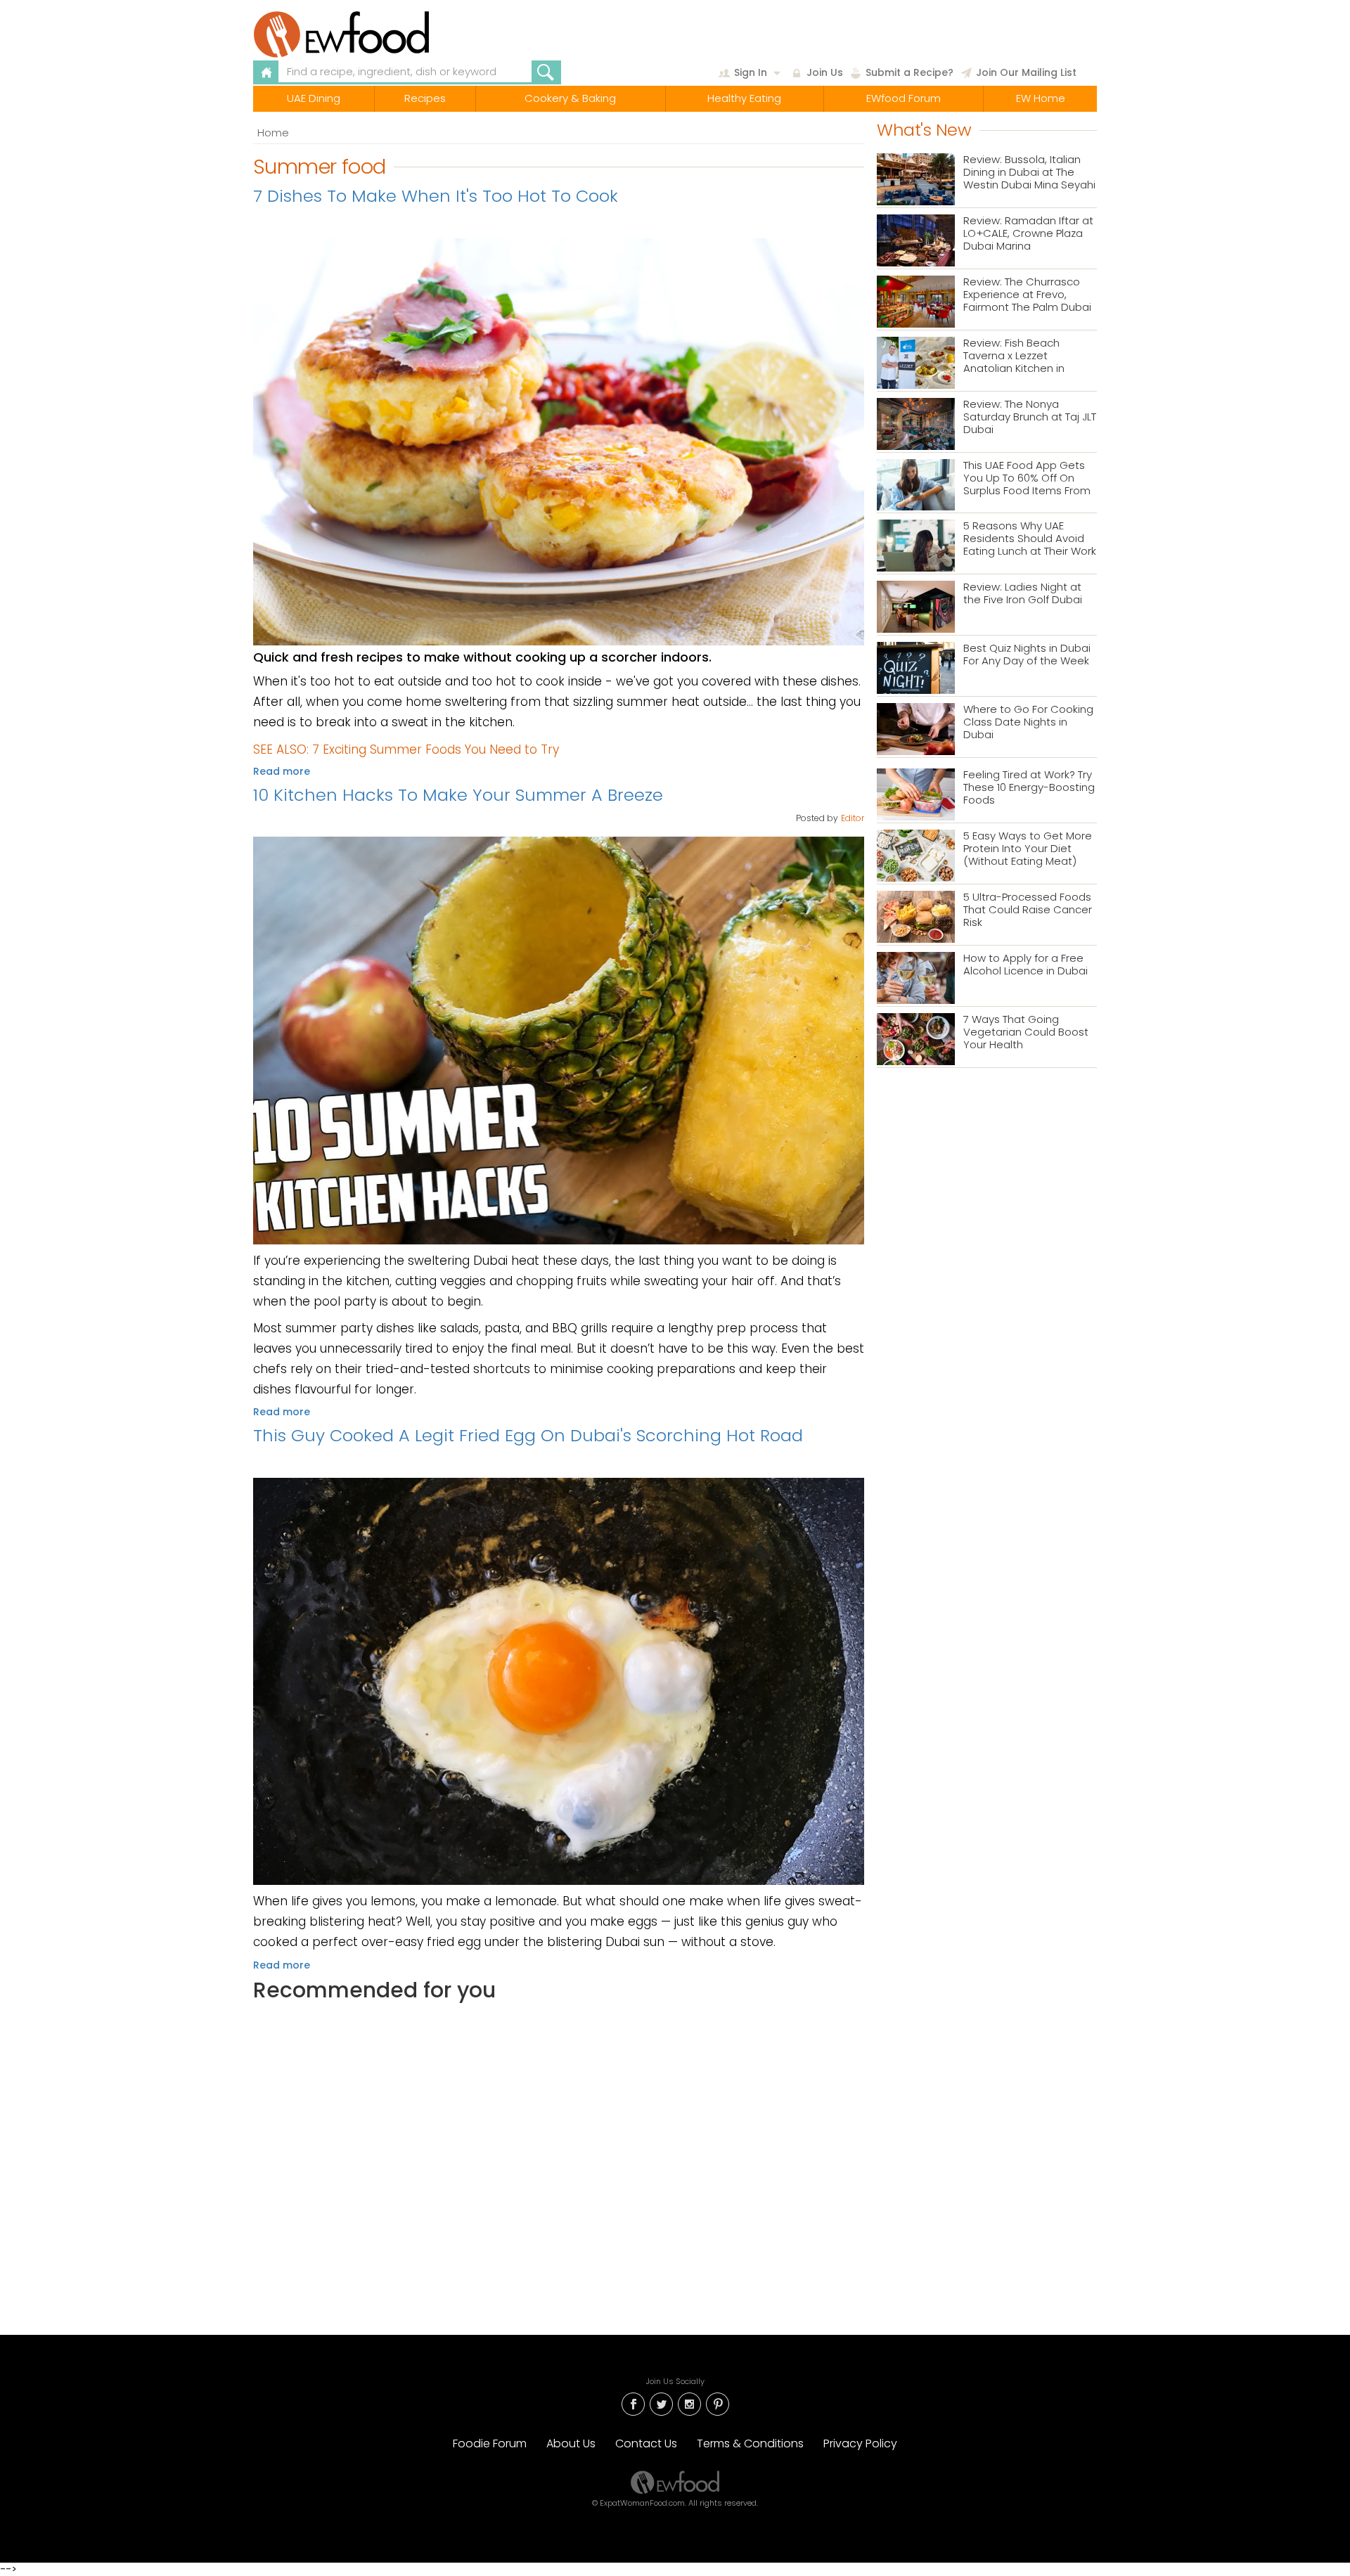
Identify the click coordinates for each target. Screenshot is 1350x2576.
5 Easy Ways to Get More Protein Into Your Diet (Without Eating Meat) (1028, 849)
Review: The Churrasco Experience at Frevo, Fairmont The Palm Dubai (1027, 295)
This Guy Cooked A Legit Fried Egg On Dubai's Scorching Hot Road (528, 1435)
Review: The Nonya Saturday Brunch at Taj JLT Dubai (1030, 417)
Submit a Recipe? (909, 72)
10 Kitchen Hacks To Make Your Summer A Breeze (458, 795)
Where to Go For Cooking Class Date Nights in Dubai (1028, 722)
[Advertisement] (559, 2156)
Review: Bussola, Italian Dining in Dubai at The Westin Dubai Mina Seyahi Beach (1029, 173)
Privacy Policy (860, 2443)
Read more (282, 771)
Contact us (646, 2443)
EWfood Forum (904, 98)
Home (273, 133)
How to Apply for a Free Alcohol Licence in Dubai (1026, 965)
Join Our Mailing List (1026, 72)
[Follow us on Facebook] (633, 2403)
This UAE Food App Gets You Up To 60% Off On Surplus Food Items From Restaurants (1027, 478)
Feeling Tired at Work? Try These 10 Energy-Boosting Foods (1029, 788)
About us (571, 2443)
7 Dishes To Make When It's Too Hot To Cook (436, 196)
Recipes (425, 98)
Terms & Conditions (750, 2443)
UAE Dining (314, 98)
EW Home (1041, 98)
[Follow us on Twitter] (661, 2403)
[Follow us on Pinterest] (717, 2403)
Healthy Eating (744, 98)
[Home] (375, 34)
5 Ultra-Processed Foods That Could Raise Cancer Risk (1028, 910)
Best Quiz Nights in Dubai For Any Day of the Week (1027, 655)
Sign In (751, 72)
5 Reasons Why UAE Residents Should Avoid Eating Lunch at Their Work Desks (1030, 539)
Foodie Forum (490, 2443)
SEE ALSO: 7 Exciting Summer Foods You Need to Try (406, 749)
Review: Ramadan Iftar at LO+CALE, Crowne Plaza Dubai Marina (1028, 234)
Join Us (825, 72)
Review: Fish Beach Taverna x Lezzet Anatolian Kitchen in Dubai (1014, 356)
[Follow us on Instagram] (689, 2403)
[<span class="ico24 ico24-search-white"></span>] (546, 72)
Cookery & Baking (570, 98)
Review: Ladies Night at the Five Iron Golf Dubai (1023, 594)
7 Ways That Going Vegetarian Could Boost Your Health (1026, 1032)
